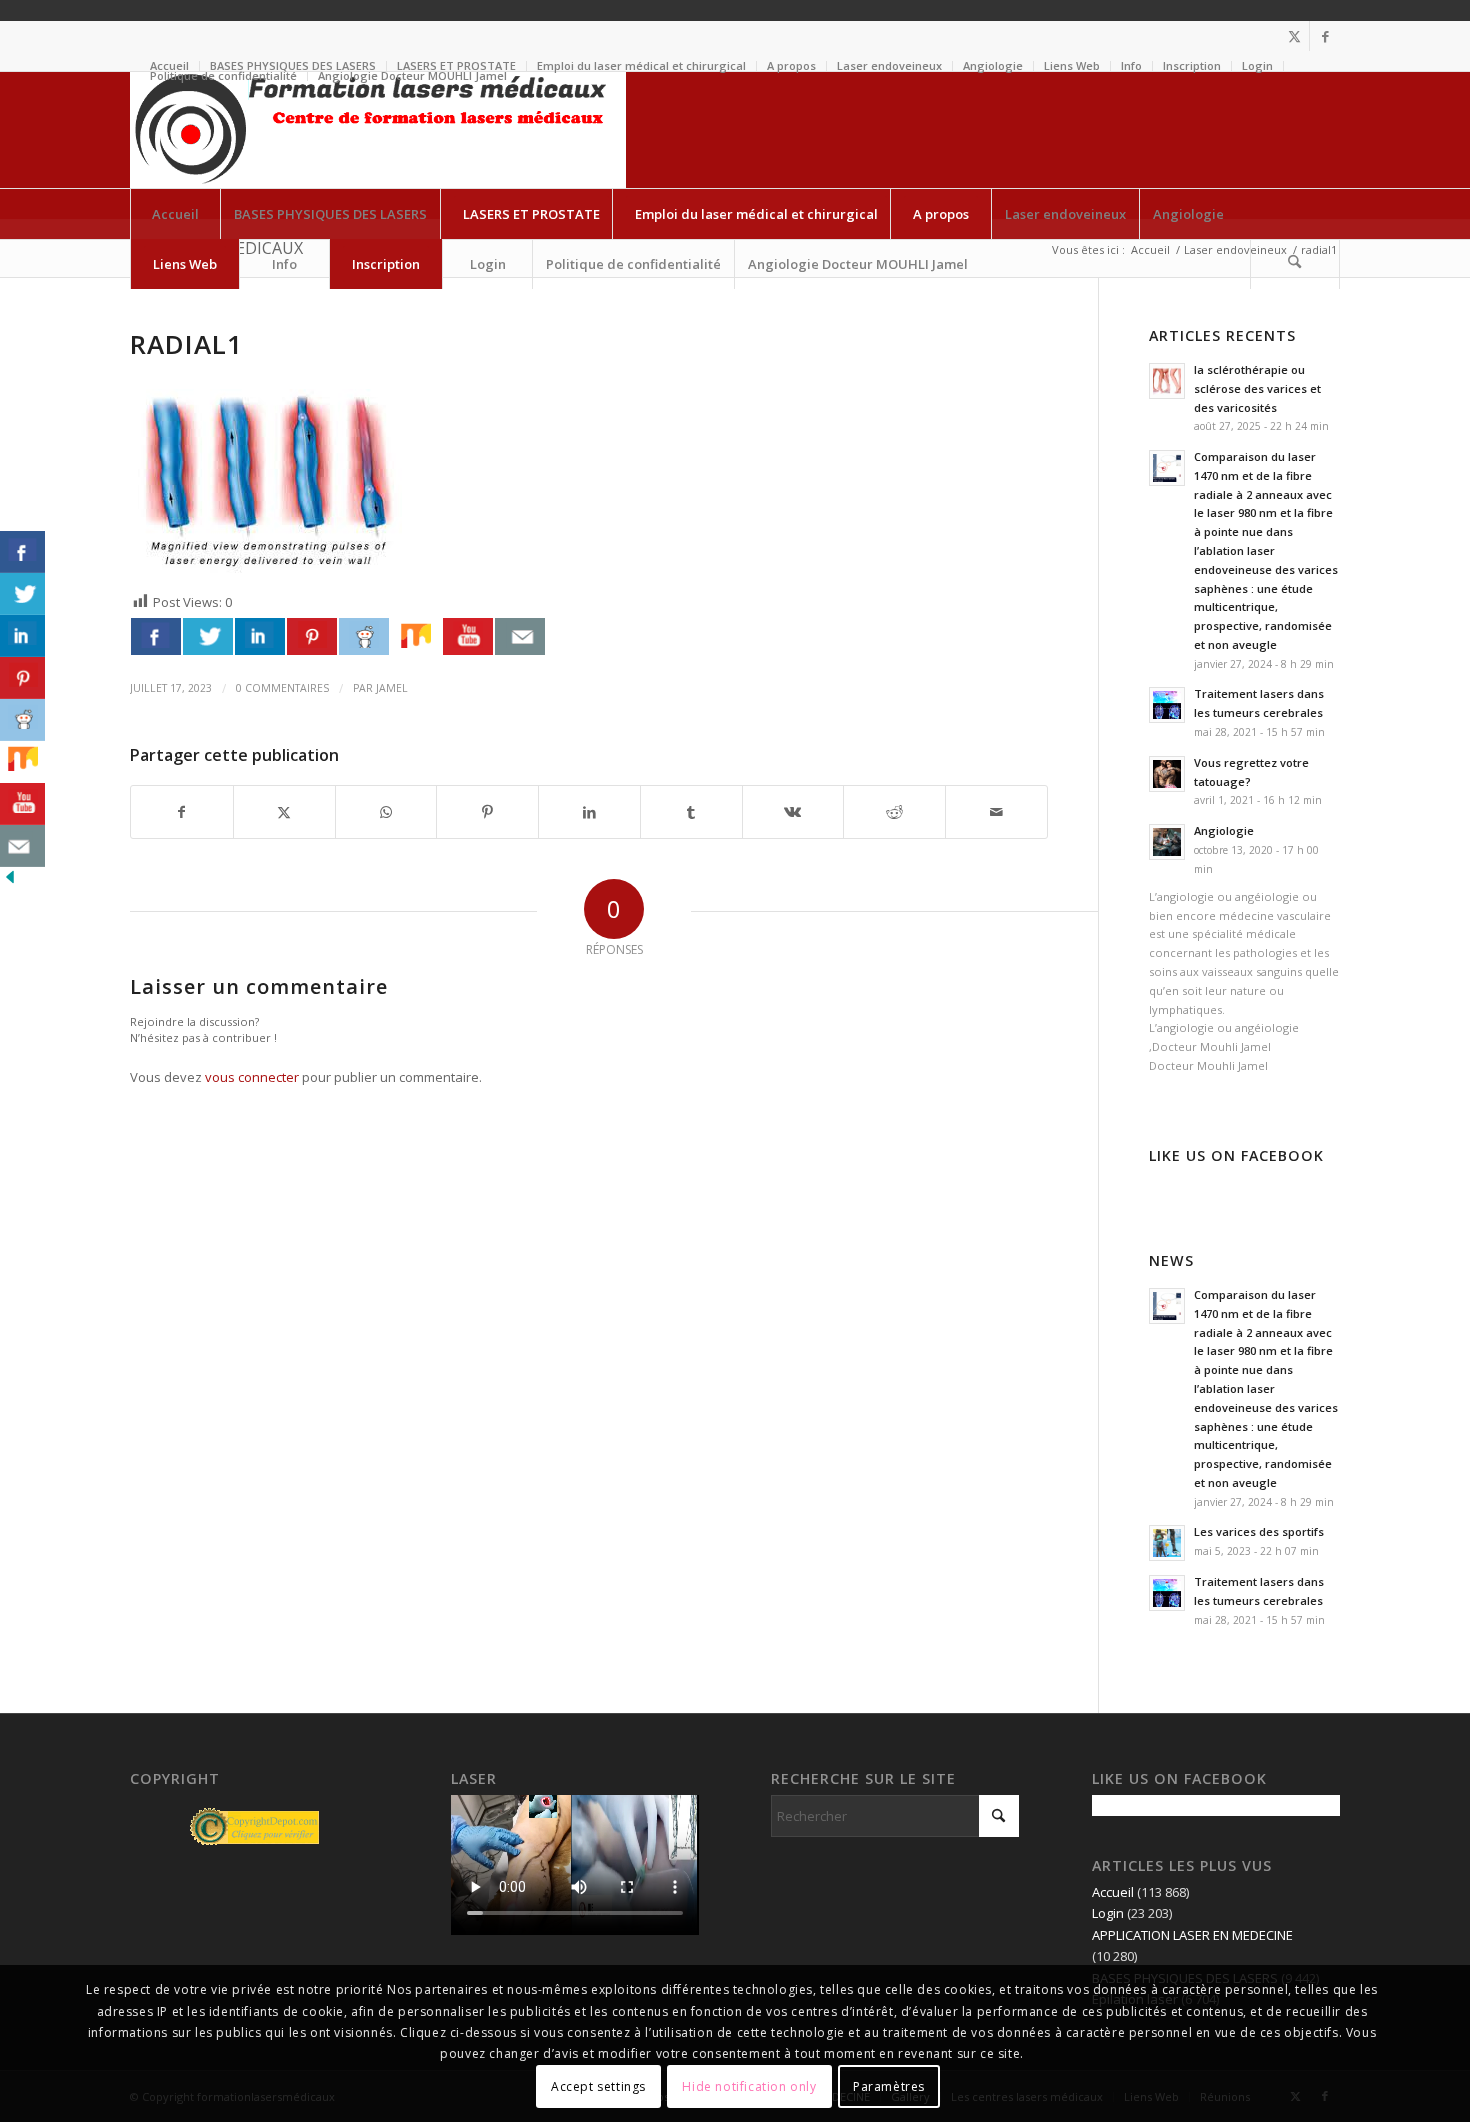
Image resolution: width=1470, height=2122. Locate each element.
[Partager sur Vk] (793, 812)
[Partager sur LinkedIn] (589, 812)
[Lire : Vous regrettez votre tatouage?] (1167, 774)
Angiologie (993, 65)
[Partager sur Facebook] (182, 812)
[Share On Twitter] (208, 636)
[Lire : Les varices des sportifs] (1167, 1543)
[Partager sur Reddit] (894, 812)
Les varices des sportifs (1259, 1531)
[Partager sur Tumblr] (691, 812)
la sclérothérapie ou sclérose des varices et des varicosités (1257, 388)
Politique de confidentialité (223, 75)
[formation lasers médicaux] (378, 130)
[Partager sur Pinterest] (487, 812)
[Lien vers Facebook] (1325, 36)
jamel (392, 688)
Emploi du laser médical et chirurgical (641, 65)
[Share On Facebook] (156, 636)
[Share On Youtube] (468, 636)
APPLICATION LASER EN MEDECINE (1192, 1935)
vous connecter (252, 1077)
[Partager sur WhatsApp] (386, 812)
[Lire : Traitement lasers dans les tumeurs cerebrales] (1167, 705)
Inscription (1192, 65)
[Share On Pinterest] (312, 636)
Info (1131, 65)
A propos (791, 65)
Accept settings (598, 2086)
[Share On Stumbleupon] (416, 636)
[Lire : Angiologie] (1167, 842)
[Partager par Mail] (996, 812)
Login (1257, 65)
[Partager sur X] (284, 812)
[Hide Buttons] (10, 882)
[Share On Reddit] (364, 636)
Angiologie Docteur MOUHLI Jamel (412, 75)
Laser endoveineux (889, 65)
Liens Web (1072, 65)
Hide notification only (749, 2086)
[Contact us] (520, 636)
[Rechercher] (1295, 264)
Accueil (1113, 1892)
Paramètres (889, 2086)
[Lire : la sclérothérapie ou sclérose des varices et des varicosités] (1167, 381)
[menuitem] (642, 66)
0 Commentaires (282, 688)
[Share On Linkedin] (260, 636)
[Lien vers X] (1294, 36)
